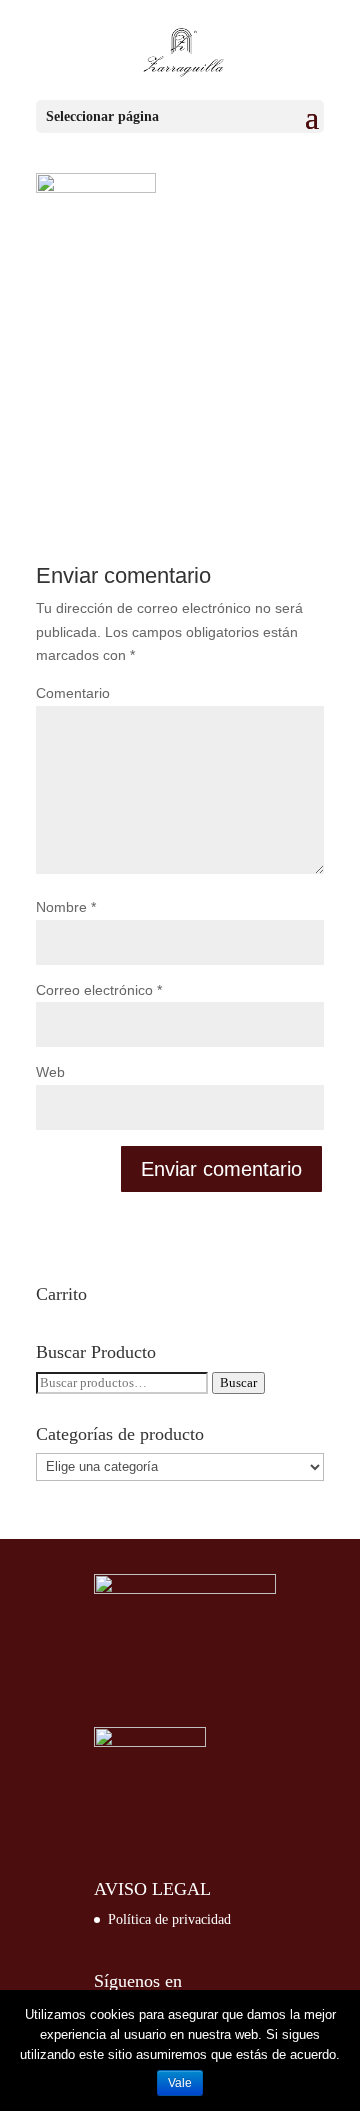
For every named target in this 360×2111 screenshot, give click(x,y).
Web (50, 1072)
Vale (180, 2083)
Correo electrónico (99, 990)
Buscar (238, 1382)
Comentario (73, 693)
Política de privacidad (169, 1919)
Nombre (66, 907)
